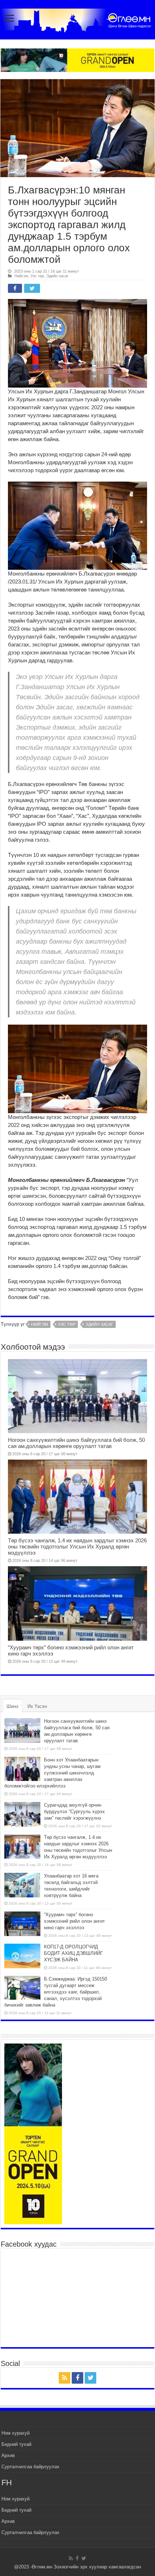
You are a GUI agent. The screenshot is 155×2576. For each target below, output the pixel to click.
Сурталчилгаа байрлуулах (30, 2467)
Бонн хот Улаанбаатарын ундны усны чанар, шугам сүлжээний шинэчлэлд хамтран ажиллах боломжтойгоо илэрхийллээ (52, 1773)
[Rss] (65, 2378)
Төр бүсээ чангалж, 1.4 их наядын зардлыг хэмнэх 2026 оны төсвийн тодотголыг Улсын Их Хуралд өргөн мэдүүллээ (77, 1547)
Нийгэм (21, 276)
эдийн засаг (99, 1324)
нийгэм (39, 1324)
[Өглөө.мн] (77, 19)
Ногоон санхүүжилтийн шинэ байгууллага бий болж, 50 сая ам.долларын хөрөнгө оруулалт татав (76, 1443)
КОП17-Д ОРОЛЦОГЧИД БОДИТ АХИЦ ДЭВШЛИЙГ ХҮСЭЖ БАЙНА (73, 1953)
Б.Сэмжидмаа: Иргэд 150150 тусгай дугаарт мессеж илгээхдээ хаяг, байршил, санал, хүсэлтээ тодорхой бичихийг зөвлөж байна (56, 1992)
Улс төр (37, 276)
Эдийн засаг (57, 276)
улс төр (67, 1324)
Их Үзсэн (37, 1706)
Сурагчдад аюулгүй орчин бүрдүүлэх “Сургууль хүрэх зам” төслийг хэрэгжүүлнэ (74, 1812)
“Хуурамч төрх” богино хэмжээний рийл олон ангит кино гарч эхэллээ (74, 1921)
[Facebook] (77, 2378)
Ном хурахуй (15, 2433)
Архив (8, 2455)
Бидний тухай (16, 2444)
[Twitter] (90, 2378)
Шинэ (12, 1706)
